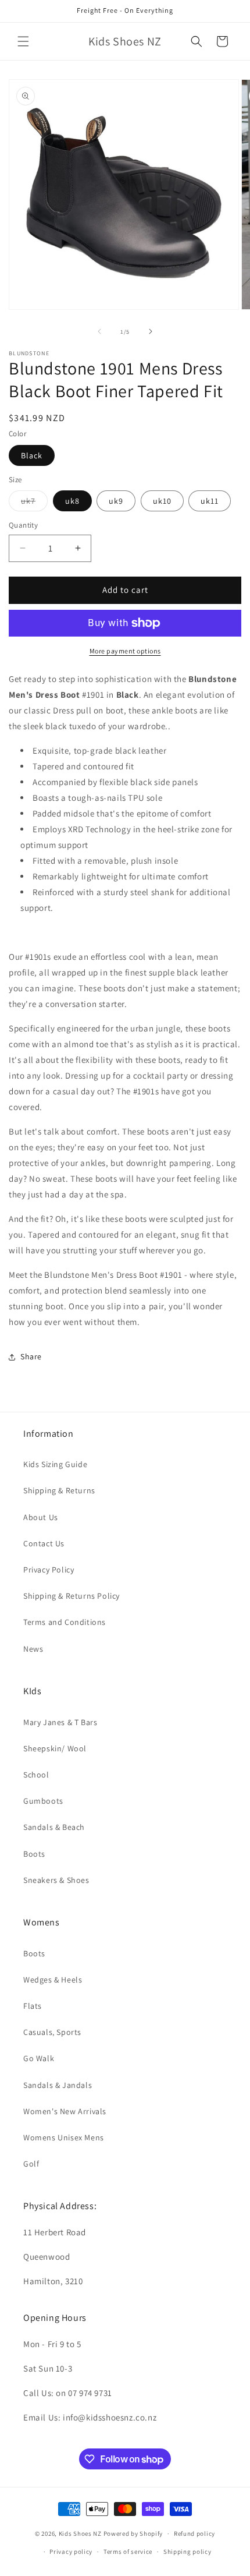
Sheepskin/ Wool (55, 1748)
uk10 (162, 501)
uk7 (34, 503)
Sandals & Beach (54, 1827)
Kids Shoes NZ (80, 2533)
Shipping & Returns (59, 1490)
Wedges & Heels (53, 1980)
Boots (34, 1854)
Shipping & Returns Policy (72, 1596)
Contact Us (44, 1543)
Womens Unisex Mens (64, 2137)
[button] (23, 41)
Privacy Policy (49, 1570)
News (33, 1649)
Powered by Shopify (133, 2533)
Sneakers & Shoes (56, 1880)
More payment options (125, 651)
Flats (33, 2006)
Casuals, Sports (52, 2032)
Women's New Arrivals (65, 2111)
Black (32, 455)
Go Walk (39, 2058)
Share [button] (31, 1356)
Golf (31, 2164)
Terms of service (128, 2552)
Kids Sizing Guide (55, 1464)
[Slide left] (99, 331)
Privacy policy (71, 2552)
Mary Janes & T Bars (60, 1722)
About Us (41, 1517)
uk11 (210, 501)
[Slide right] (151, 331)
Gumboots (43, 1801)
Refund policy (194, 2533)
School (36, 1775)
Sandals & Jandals (58, 2085)
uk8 (72, 501)
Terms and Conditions (65, 1622)
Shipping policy (187, 2552)
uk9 (116, 501)
